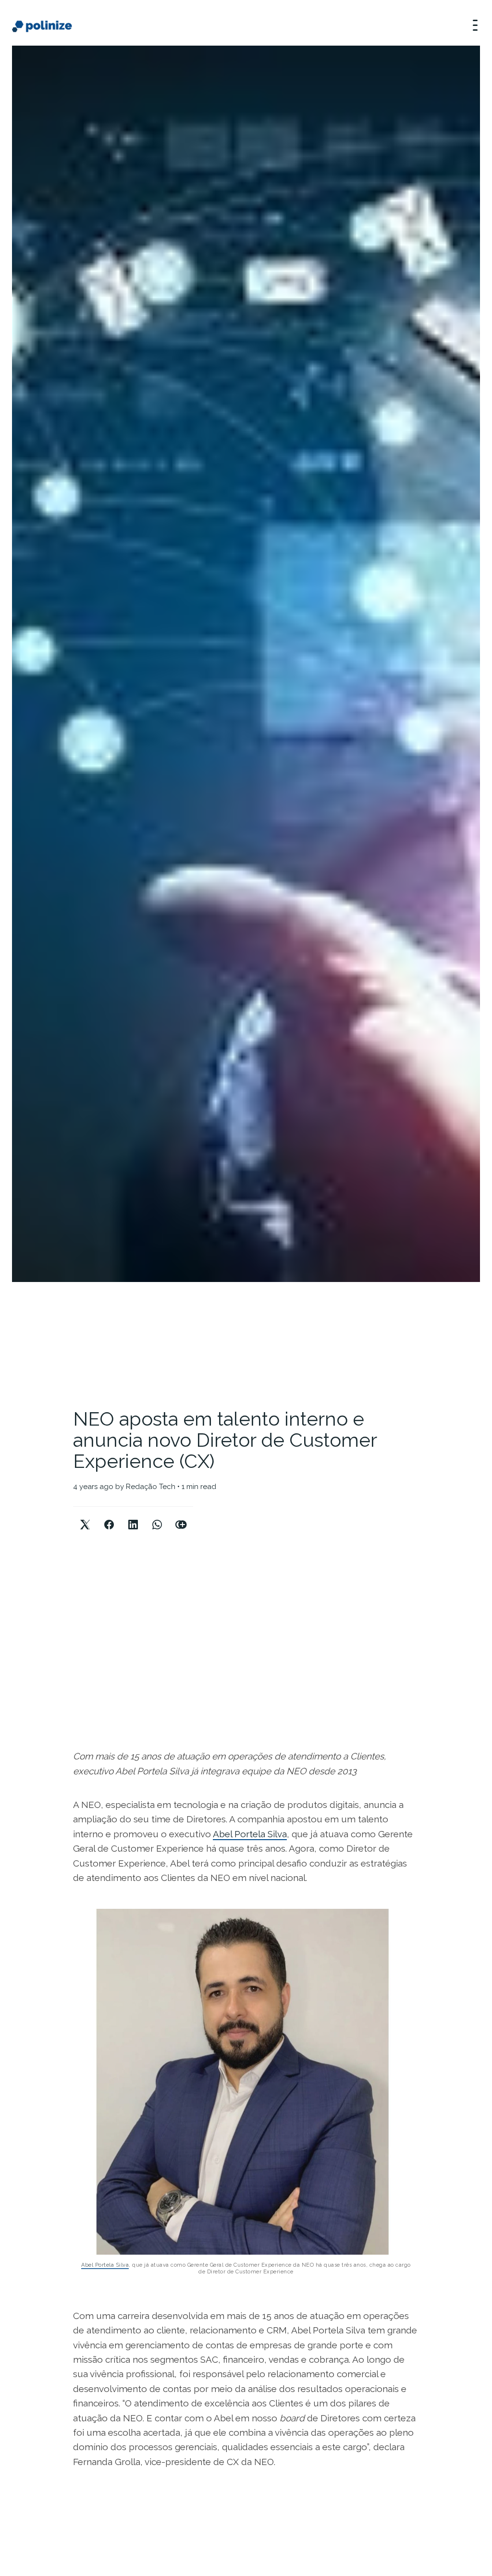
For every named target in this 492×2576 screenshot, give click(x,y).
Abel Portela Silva (250, 1834)
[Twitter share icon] (85, 1517)
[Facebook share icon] (109, 1517)
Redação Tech (151, 1487)
